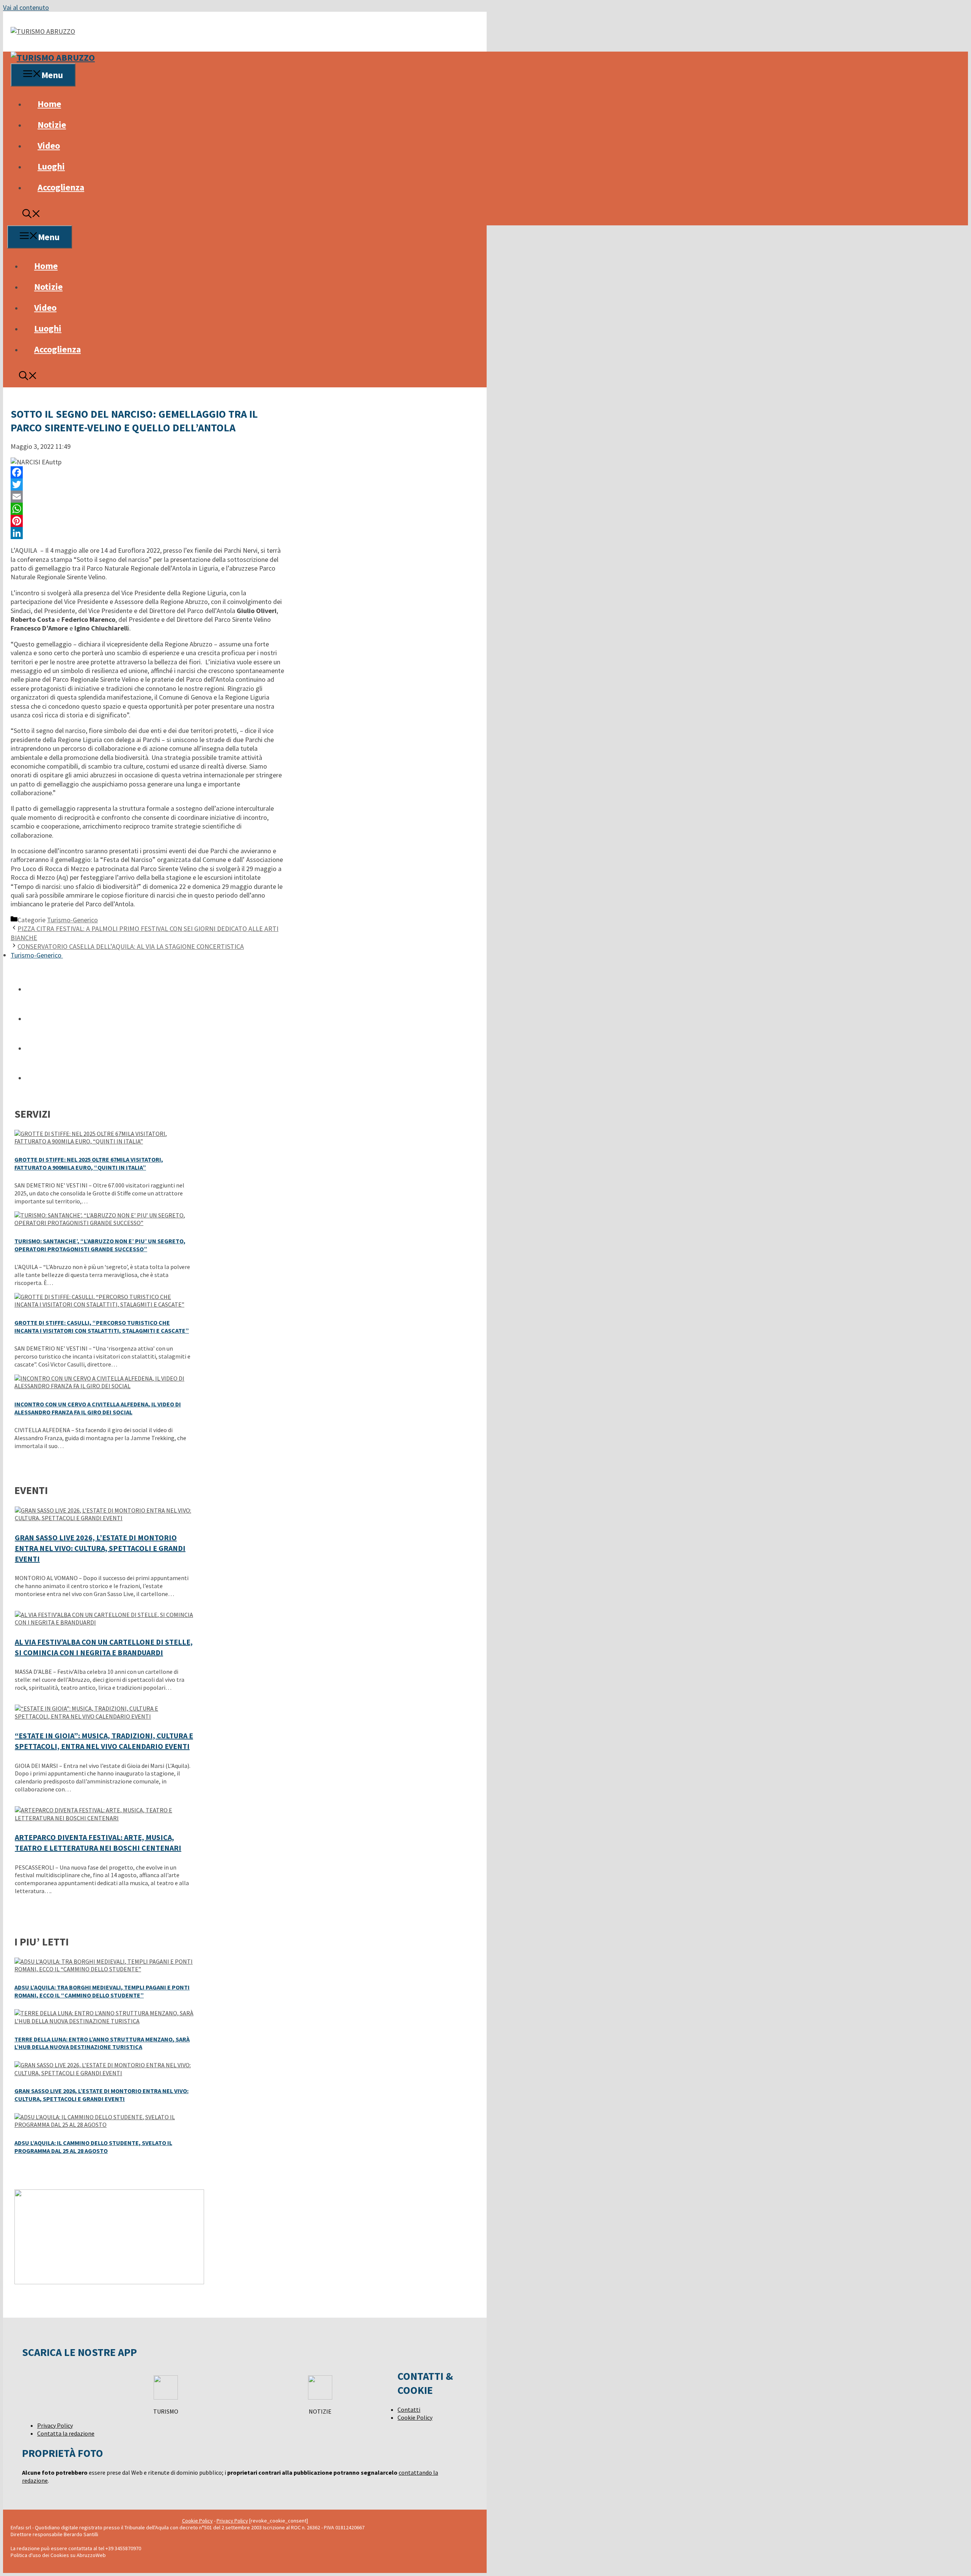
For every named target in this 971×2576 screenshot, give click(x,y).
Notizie (52, 125)
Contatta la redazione (66, 2433)
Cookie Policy (415, 2417)
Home (49, 104)
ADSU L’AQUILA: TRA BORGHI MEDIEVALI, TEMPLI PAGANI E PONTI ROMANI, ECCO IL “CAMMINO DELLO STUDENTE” (102, 1991)
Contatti (409, 2409)
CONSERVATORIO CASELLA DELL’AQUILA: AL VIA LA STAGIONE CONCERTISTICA (131, 946)
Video (49, 145)
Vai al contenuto (26, 7)
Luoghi (51, 166)
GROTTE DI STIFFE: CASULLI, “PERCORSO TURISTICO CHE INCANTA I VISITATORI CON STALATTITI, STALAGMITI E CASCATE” (102, 1327)
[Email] (147, 497)
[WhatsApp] (147, 509)
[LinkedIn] (147, 533)
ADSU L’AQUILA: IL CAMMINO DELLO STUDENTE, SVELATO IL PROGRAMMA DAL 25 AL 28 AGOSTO (93, 2147)
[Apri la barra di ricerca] (31, 215)
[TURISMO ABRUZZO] (53, 57)
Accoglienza (61, 187)
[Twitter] (147, 484)
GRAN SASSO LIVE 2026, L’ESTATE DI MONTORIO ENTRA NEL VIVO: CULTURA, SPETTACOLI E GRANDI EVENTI (100, 1548)
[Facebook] (147, 472)
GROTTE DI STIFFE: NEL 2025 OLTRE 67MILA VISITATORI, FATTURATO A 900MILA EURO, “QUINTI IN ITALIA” (89, 1163)
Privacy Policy (55, 2425)
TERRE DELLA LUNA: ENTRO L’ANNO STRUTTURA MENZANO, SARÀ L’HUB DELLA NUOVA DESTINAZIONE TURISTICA (102, 2043)
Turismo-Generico (72, 920)
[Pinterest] (147, 521)
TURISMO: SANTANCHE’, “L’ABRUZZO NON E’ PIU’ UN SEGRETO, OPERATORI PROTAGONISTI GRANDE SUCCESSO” (100, 1245)
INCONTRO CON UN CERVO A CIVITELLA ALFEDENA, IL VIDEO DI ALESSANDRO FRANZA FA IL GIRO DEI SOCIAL (98, 1408)
